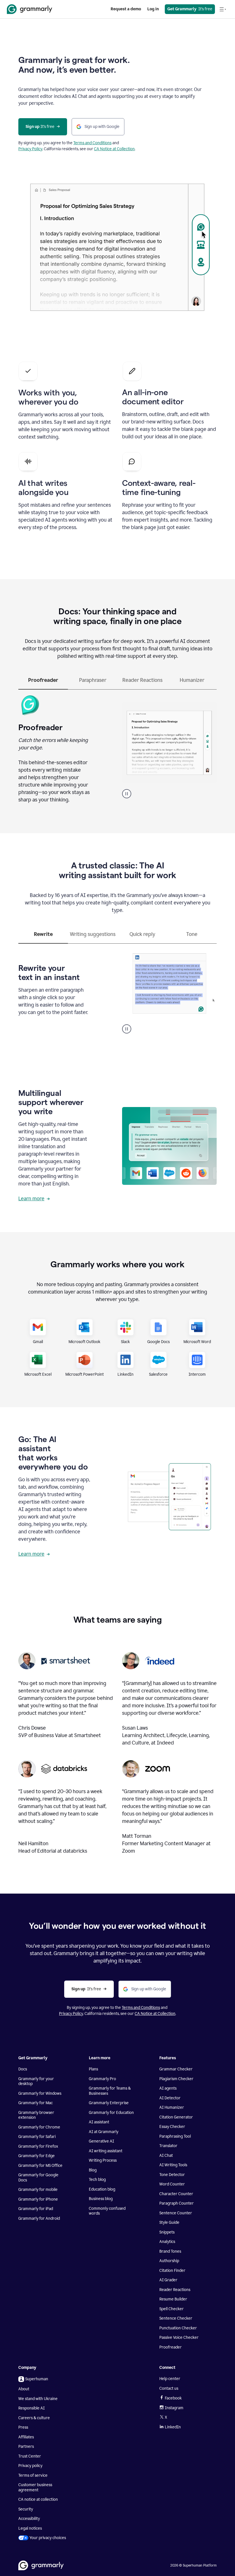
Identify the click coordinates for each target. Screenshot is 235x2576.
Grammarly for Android (39, 2218)
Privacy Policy (30, 149)
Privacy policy (30, 2466)
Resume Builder (173, 2299)
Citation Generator (176, 2117)
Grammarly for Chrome (39, 2127)
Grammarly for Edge (37, 2156)
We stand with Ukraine (38, 2399)
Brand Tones (170, 2251)
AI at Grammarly (104, 2132)
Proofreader (171, 2347)
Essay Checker (172, 2127)
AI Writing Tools (173, 2165)
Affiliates (26, 2437)
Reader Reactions (175, 2290)
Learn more (31, 1199)
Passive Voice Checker (179, 2338)
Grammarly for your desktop (36, 2081)
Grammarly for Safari (37, 2137)
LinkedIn (173, 2427)
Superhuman (37, 2379)
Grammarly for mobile (38, 2190)
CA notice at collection (38, 2499)
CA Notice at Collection (114, 149)
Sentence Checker (176, 2318)
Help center (170, 2379)
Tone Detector (172, 2175)
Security (26, 2509)
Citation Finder (172, 2271)
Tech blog (97, 2180)
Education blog (102, 2189)
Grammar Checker (176, 2069)
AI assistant (99, 2122)
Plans (93, 2069)
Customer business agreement (35, 2487)
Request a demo (126, 9)
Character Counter (176, 2194)
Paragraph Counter (177, 2203)
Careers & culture (34, 2418)
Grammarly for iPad (36, 2209)
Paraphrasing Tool (175, 2136)
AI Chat (166, 2156)
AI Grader (168, 2280)
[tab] (43, 683)
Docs (23, 2069)
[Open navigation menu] (223, 9)
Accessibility (29, 2519)
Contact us (169, 2388)
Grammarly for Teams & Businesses (110, 2091)
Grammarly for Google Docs (38, 2178)
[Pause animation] (127, 794)
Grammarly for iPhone (38, 2199)
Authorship (169, 2261)
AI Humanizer (172, 2107)
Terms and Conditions (92, 143)
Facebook (173, 2398)
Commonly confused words (107, 2211)
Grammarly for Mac (36, 2103)
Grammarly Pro (102, 2079)
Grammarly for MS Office (40, 2166)
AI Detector (170, 2098)
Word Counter (172, 2184)
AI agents (168, 2088)
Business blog (101, 2199)
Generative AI (101, 2141)
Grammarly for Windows (40, 2093)
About (24, 2389)
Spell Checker (172, 2309)
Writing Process (103, 2160)
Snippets (167, 2232)
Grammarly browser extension (36, 2115)
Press (23, 2427)
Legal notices (30, 2528)
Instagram (174, 2408)
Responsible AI (32, 2408)
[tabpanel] (117, 748)
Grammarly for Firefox (38, 2146)
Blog (93, 2170)
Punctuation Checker (178, 2328)
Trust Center (30, 2456)
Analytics (167, 2242)
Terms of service (33, 2475)
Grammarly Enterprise (109, 2103)
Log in (153, 9)
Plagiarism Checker (176, 2079)
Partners (26, 2447)
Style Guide (169, 2222)
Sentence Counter (176, 2213)
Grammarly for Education (111, 2113)
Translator (168, 2146)
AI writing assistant (106, 2151)
